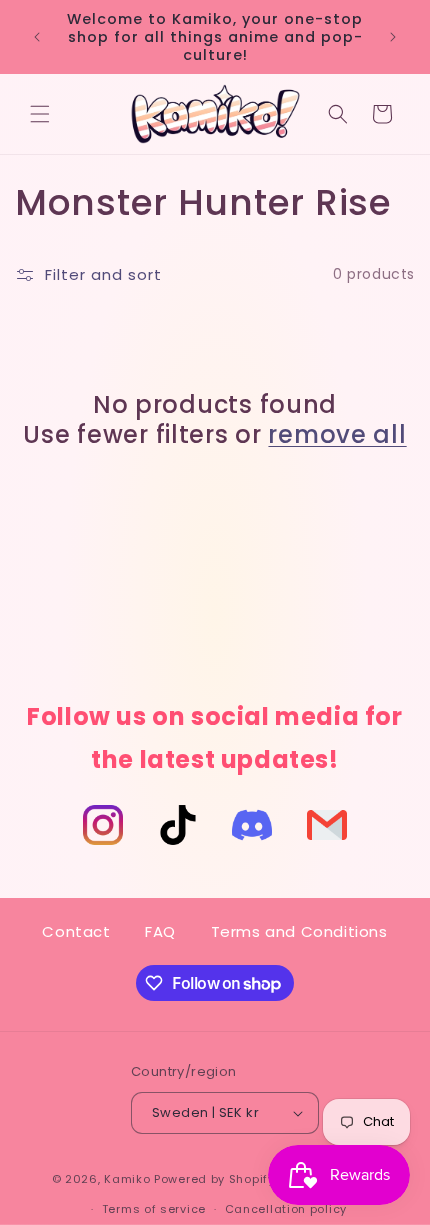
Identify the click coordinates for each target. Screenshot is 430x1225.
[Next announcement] (393, 37)
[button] (40, 114)
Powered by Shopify (214, 1178)
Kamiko (127, 1178)
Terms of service (154, 1209)
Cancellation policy (286, 1209)
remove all (337, 435)
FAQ (160, 931)
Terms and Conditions (299, 931)
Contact (76, 931)
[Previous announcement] (37, 37)
